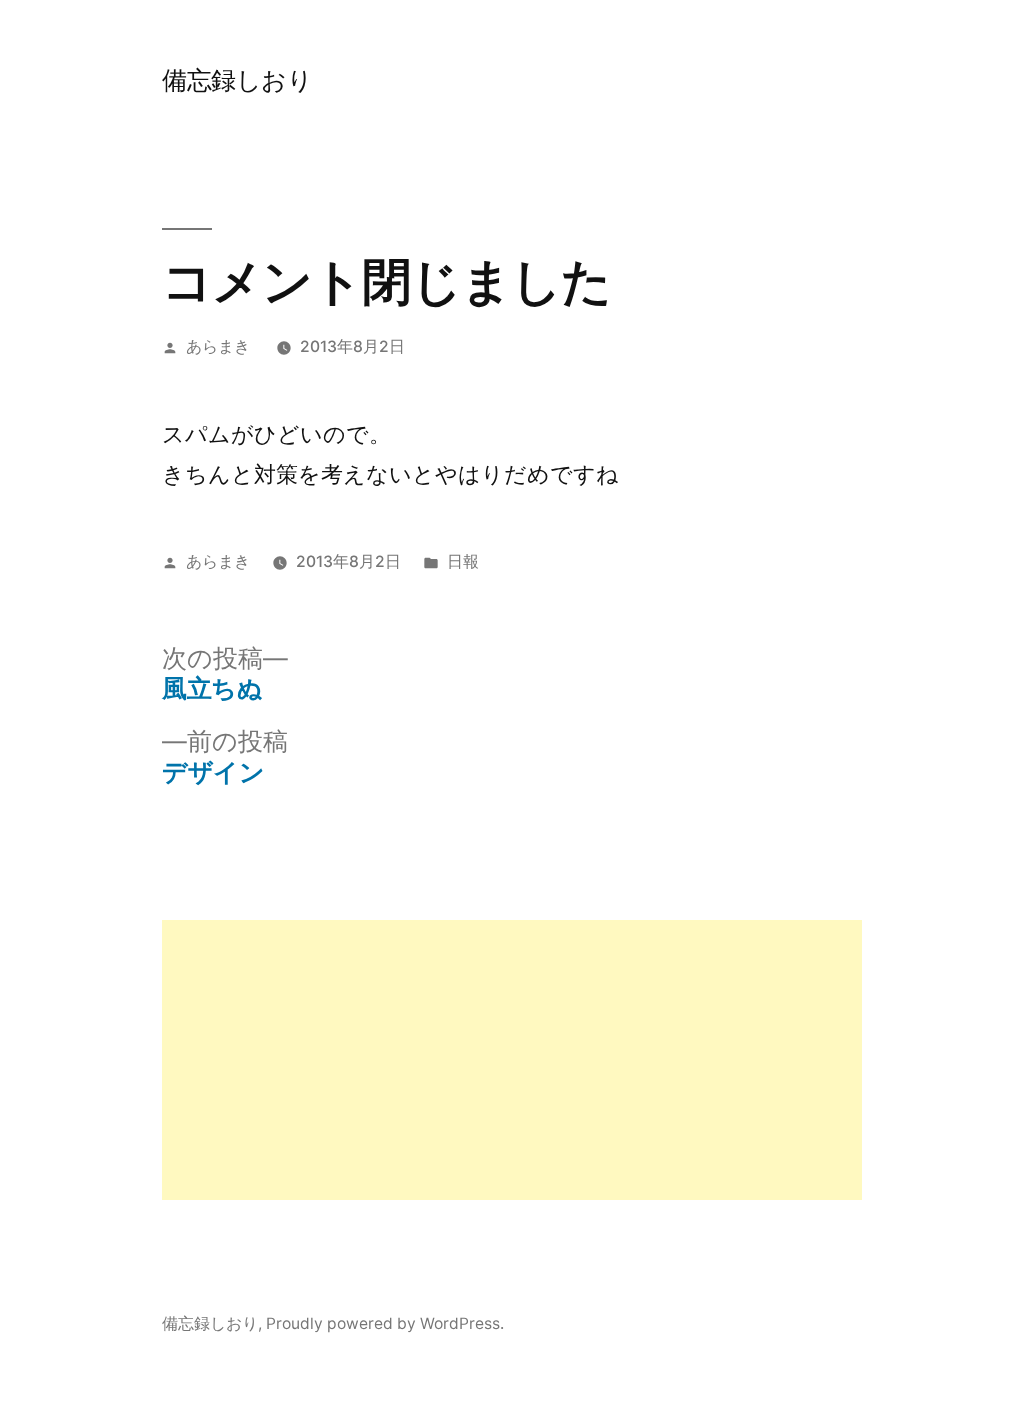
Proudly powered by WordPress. (385, 1323)
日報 (463, 561)
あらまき (218, 346)
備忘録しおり (237, 80)
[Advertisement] (511, 1060)
